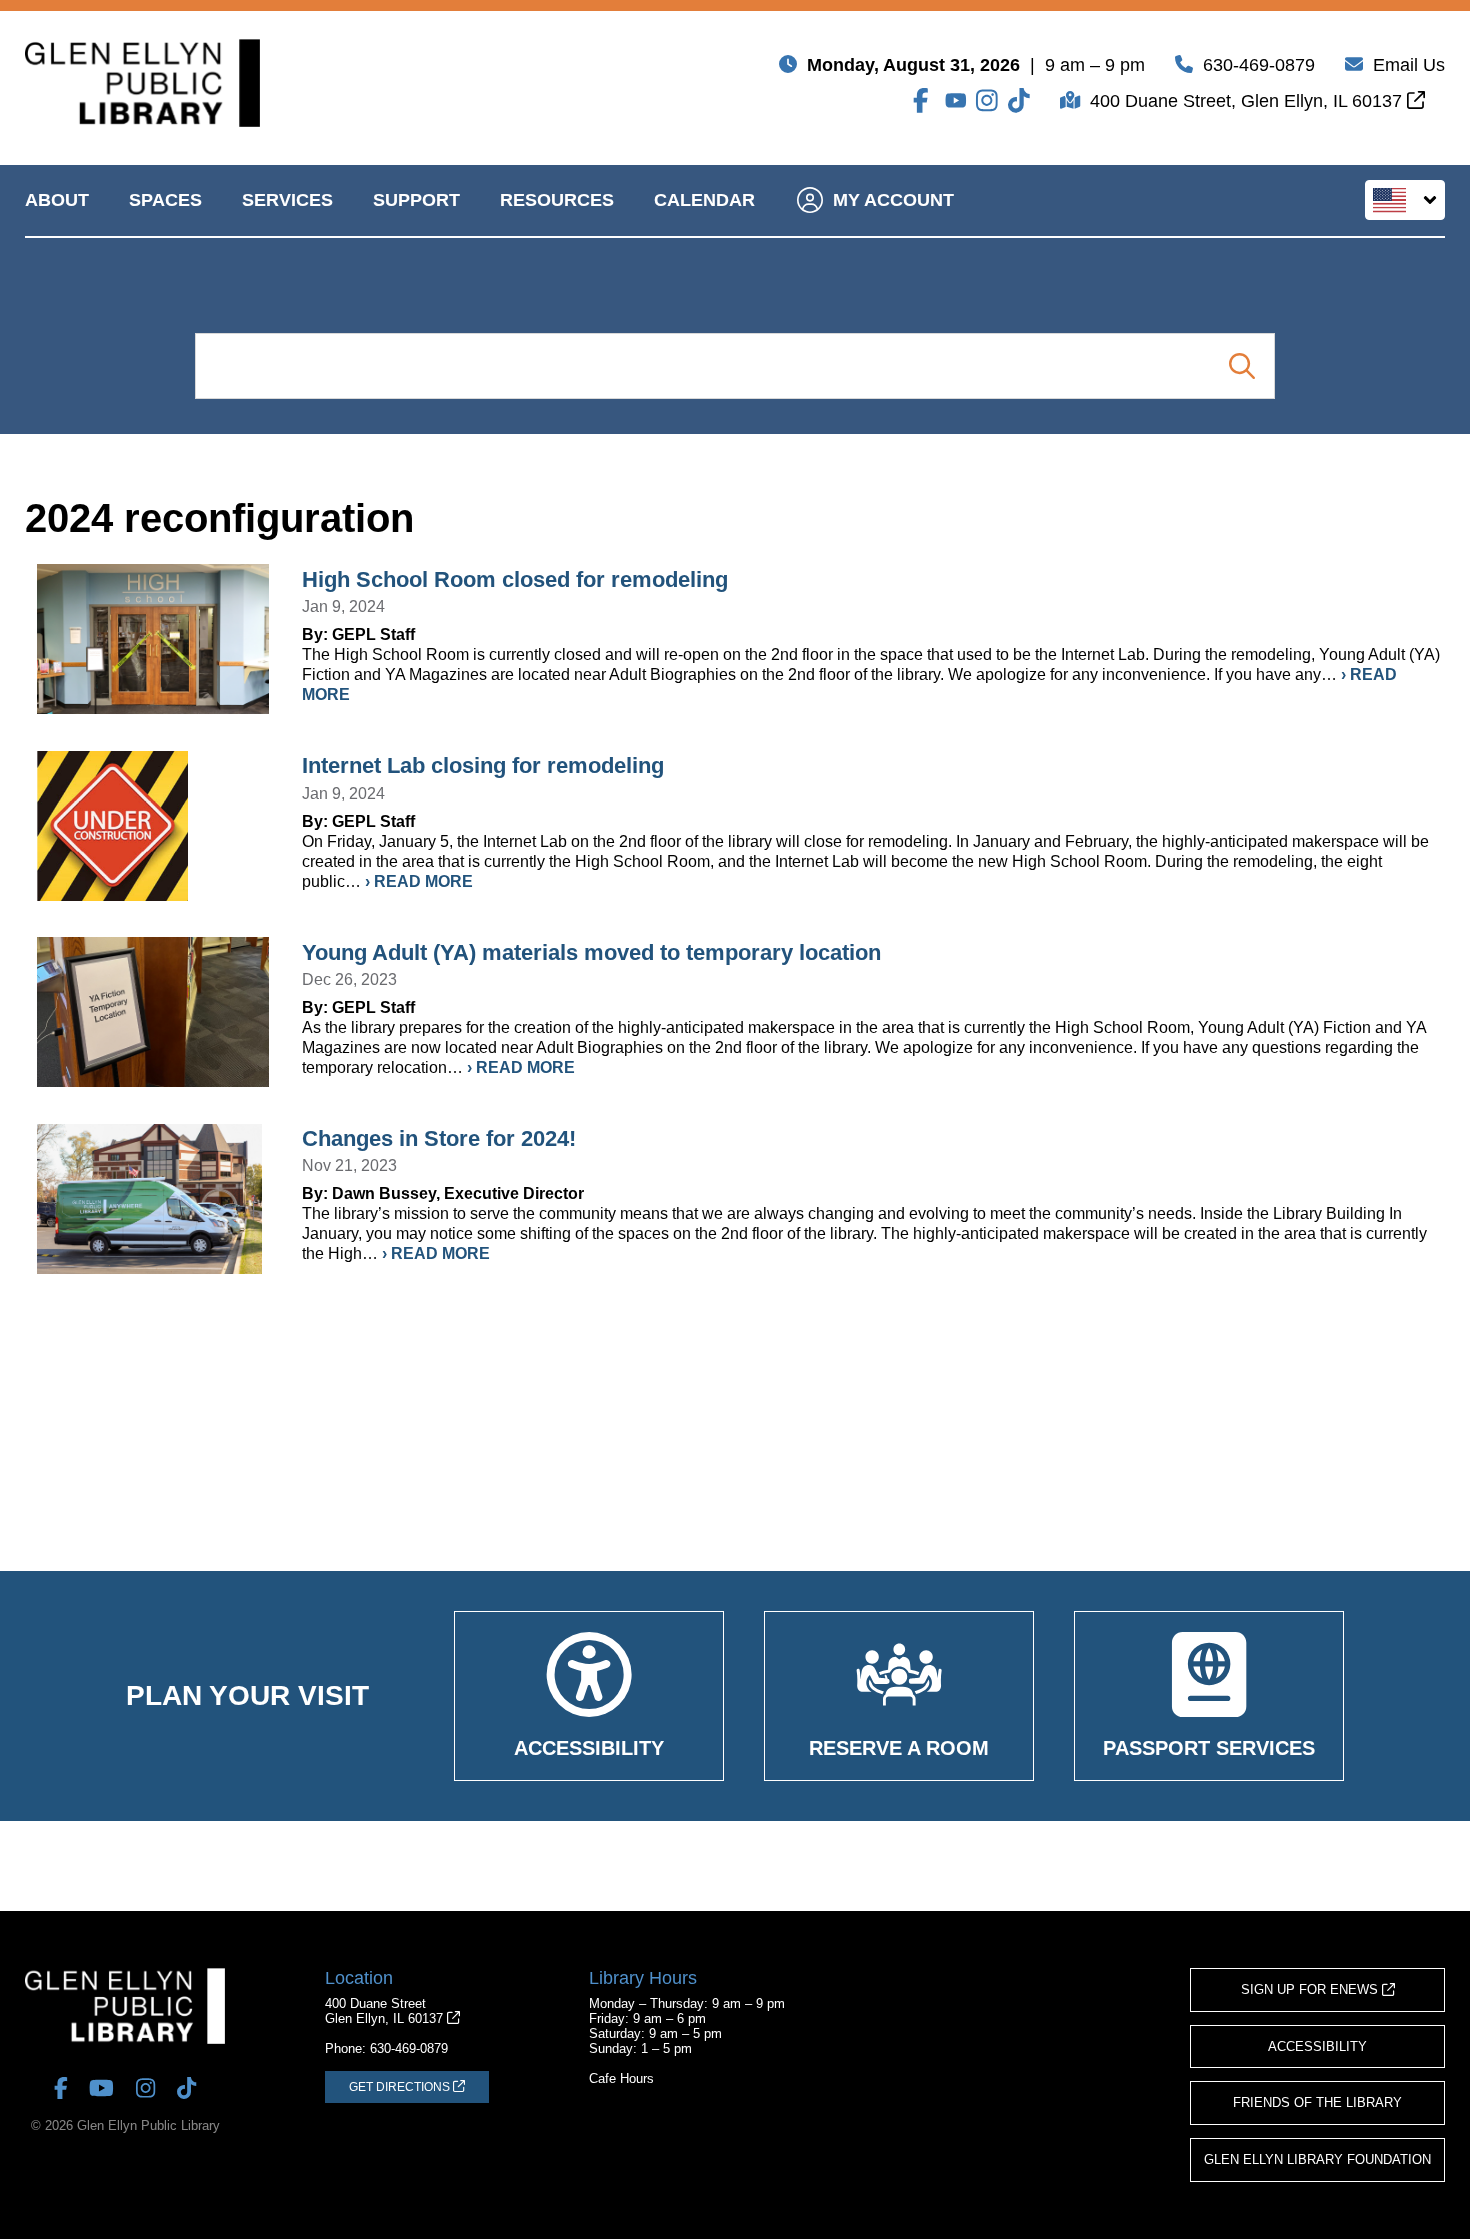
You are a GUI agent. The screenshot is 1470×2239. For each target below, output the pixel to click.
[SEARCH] (1241, 366)
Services (287, 200)
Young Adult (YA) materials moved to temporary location (591, 952)
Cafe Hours (621, 2078)
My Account (893, 200)
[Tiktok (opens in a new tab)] (1019, 100)
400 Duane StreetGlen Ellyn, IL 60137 (386, 2011)
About (57, 200)
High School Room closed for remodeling (515, 579)
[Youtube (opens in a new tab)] (956, 100)
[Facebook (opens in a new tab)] (924, 100)
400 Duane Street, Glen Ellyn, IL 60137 (1248, 101)
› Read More (419, 881)
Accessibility (1317, 2046)
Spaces (165, 200)
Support (416, 200)
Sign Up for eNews (1311, 1989)
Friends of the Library (1317, 2102)
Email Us (1409, 65)
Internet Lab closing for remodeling (483, 765)
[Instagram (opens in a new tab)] (987, 100)
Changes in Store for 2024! (439, 1138)
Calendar (704, 200)
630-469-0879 (1259, 65)
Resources (557, 200)
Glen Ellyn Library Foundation (1317, 2159)
